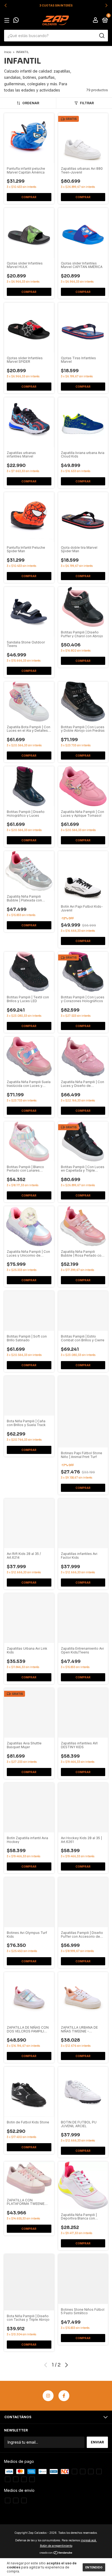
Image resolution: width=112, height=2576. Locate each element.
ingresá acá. (89, 2540)
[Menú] (8, 20)
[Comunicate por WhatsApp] (16, 21)
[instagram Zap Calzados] (48, 2396)
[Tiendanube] (56, 2553)
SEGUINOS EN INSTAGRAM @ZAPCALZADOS (56, 5)
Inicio (8, 52)
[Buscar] (102, 36)
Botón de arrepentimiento (56, 2546)
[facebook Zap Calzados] (64, 2396)
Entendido (94, 2567)
